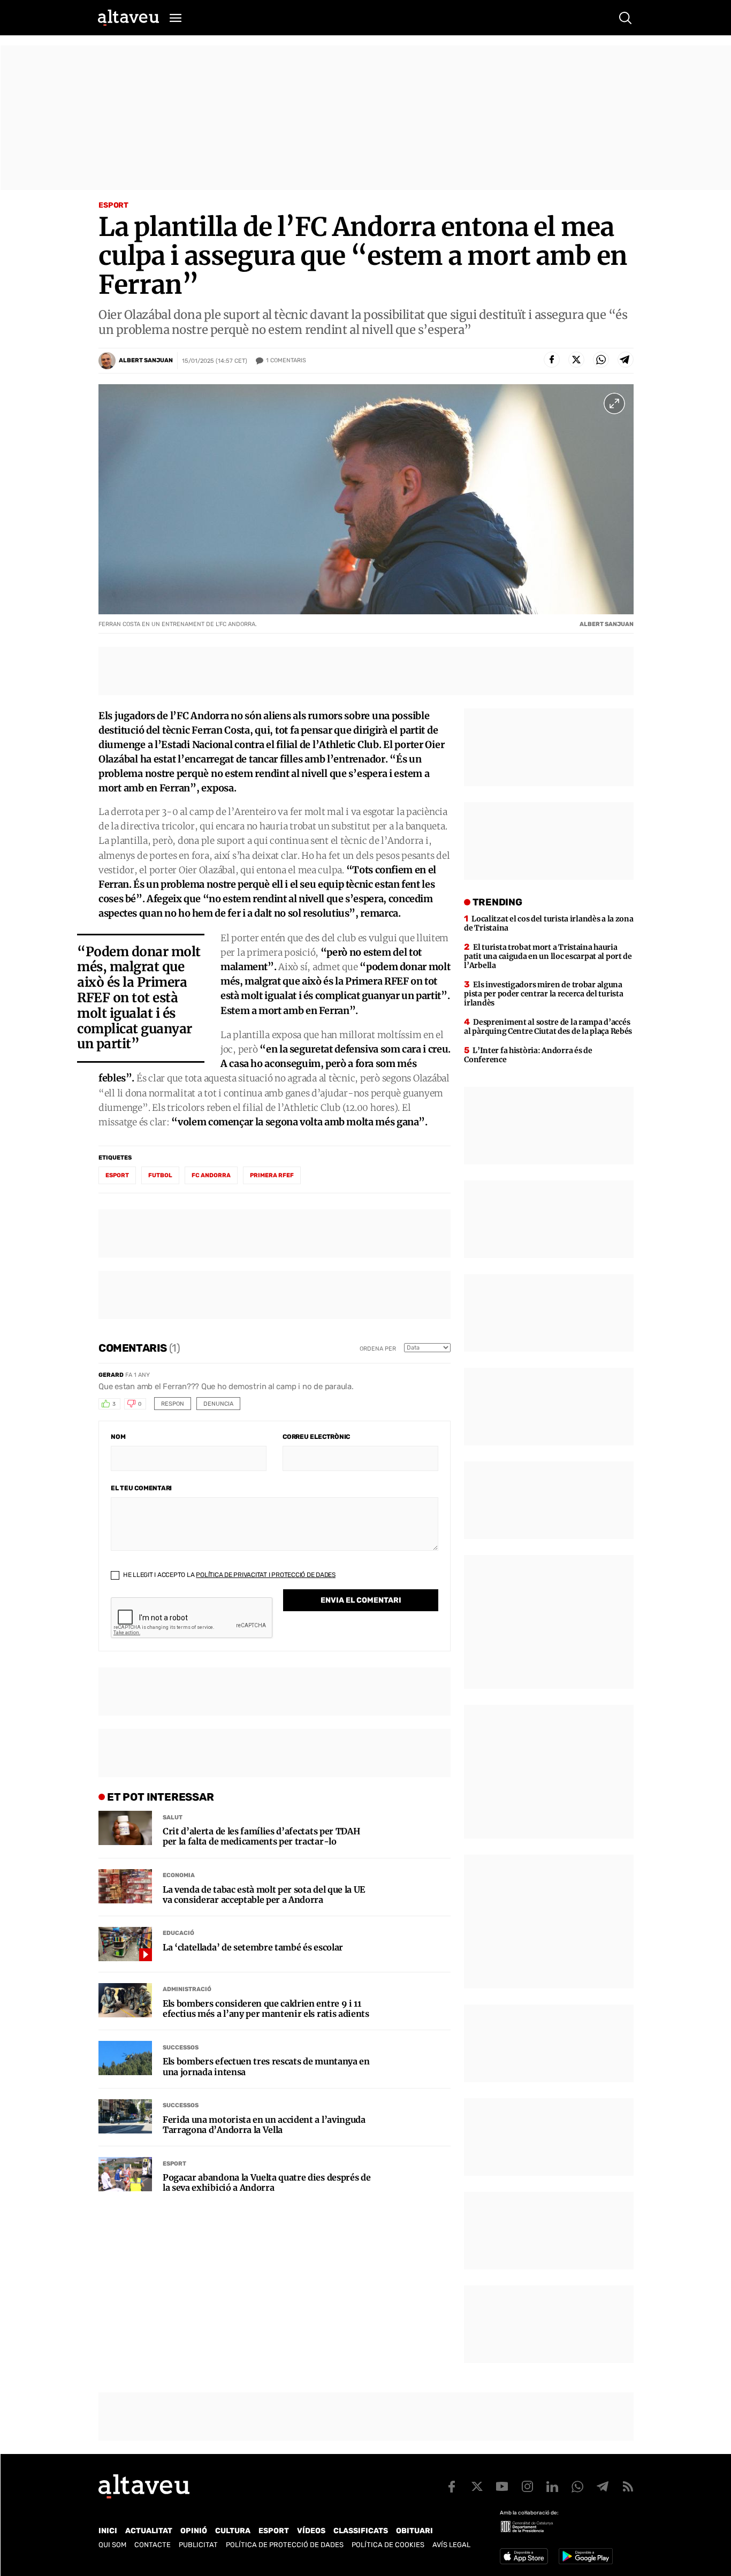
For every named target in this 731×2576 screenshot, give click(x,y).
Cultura (233, 2531)
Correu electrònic (316, 1437)
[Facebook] (552, 360)
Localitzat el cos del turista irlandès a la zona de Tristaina (549, 923)
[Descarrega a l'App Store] (524, 2556)
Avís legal (451, 2545)
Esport (113, 205)
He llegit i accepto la (229, 1575)
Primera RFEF (272, 1175)
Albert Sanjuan (146, 360)
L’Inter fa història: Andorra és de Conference (528, 1055)
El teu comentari (141, 1488)
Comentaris (286, 360)
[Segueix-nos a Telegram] (603, 2487)
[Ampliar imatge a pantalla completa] (614, 403)
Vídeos (311, 2531)
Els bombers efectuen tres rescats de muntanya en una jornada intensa (266, 2067)
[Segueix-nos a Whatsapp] (577, 2487)
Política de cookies (388, 2545)
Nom (118, 1437)
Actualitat (149, 2531)
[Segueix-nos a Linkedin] (552, 2487)
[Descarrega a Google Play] (586, 2556)
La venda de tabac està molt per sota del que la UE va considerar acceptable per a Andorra (264, 1895)
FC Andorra (211, 1175)
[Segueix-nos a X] (477, 2487)
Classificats (361, 2531)
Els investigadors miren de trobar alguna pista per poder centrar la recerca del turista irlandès (543, 994)
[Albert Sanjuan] (107, 361)
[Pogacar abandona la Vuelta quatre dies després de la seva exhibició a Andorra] (125, 2174)
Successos (181, 2048)
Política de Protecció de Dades (285, 2545)
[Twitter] (576, 360)
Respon (173, 1404)
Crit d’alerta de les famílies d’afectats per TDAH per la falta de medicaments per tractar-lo (261, 1836)
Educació (178, 1933)
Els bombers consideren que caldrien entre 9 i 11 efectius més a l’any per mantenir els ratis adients (266, 2009)
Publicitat (198, 2545)
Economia (179, 1875)
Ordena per (378, 1349)
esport (117, 1175)
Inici (108, 2531)
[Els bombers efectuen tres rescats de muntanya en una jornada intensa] (125, 2058)
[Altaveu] (128, 18)
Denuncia (218, 1404)
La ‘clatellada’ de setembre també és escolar (253, 1948)
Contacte (153, 2545)
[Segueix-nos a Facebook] (452, 2487)
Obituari (414, 2531)
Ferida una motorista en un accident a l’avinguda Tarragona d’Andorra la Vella (264, 2125)
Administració (187, 1989)
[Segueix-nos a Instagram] (527, 2487)
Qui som (112, 2545)
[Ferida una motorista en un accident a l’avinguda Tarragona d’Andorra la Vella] (125, 2116)
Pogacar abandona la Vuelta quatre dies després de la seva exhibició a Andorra (266, 2183)
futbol (160, 1175)
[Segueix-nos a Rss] (628, 2487)
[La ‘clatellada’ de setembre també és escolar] (125, 1944)
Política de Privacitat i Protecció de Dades (266, 1575)
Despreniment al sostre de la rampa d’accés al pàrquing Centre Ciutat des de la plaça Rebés (548, 1027)
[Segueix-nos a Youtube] (502, 2487)
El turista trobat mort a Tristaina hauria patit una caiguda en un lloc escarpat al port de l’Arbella (548, 956)
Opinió (194, 2531)
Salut (173, 1817)
